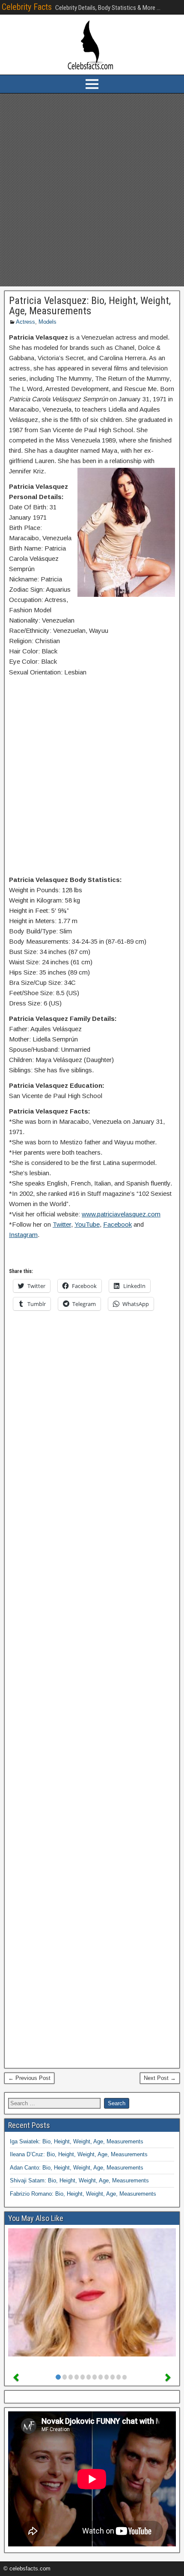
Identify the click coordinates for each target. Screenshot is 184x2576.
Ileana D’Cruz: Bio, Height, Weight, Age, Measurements (79, 2154)
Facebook (117, 1224)
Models (47, 322)
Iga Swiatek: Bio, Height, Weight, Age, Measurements (77, 2141)
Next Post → (160, 2078)
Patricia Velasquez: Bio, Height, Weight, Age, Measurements (90, 306)
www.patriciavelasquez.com (121, 1214)
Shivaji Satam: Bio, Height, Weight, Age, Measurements (79, 2180)
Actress (25, 322)
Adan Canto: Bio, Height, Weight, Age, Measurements (77, 2168)
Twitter (62, 1224)
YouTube (87, 1224)
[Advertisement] (92, 190)
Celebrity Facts (27, 7)
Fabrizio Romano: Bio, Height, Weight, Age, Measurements (83, 2194)
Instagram (23, 1235)
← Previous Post (29, 2078)
